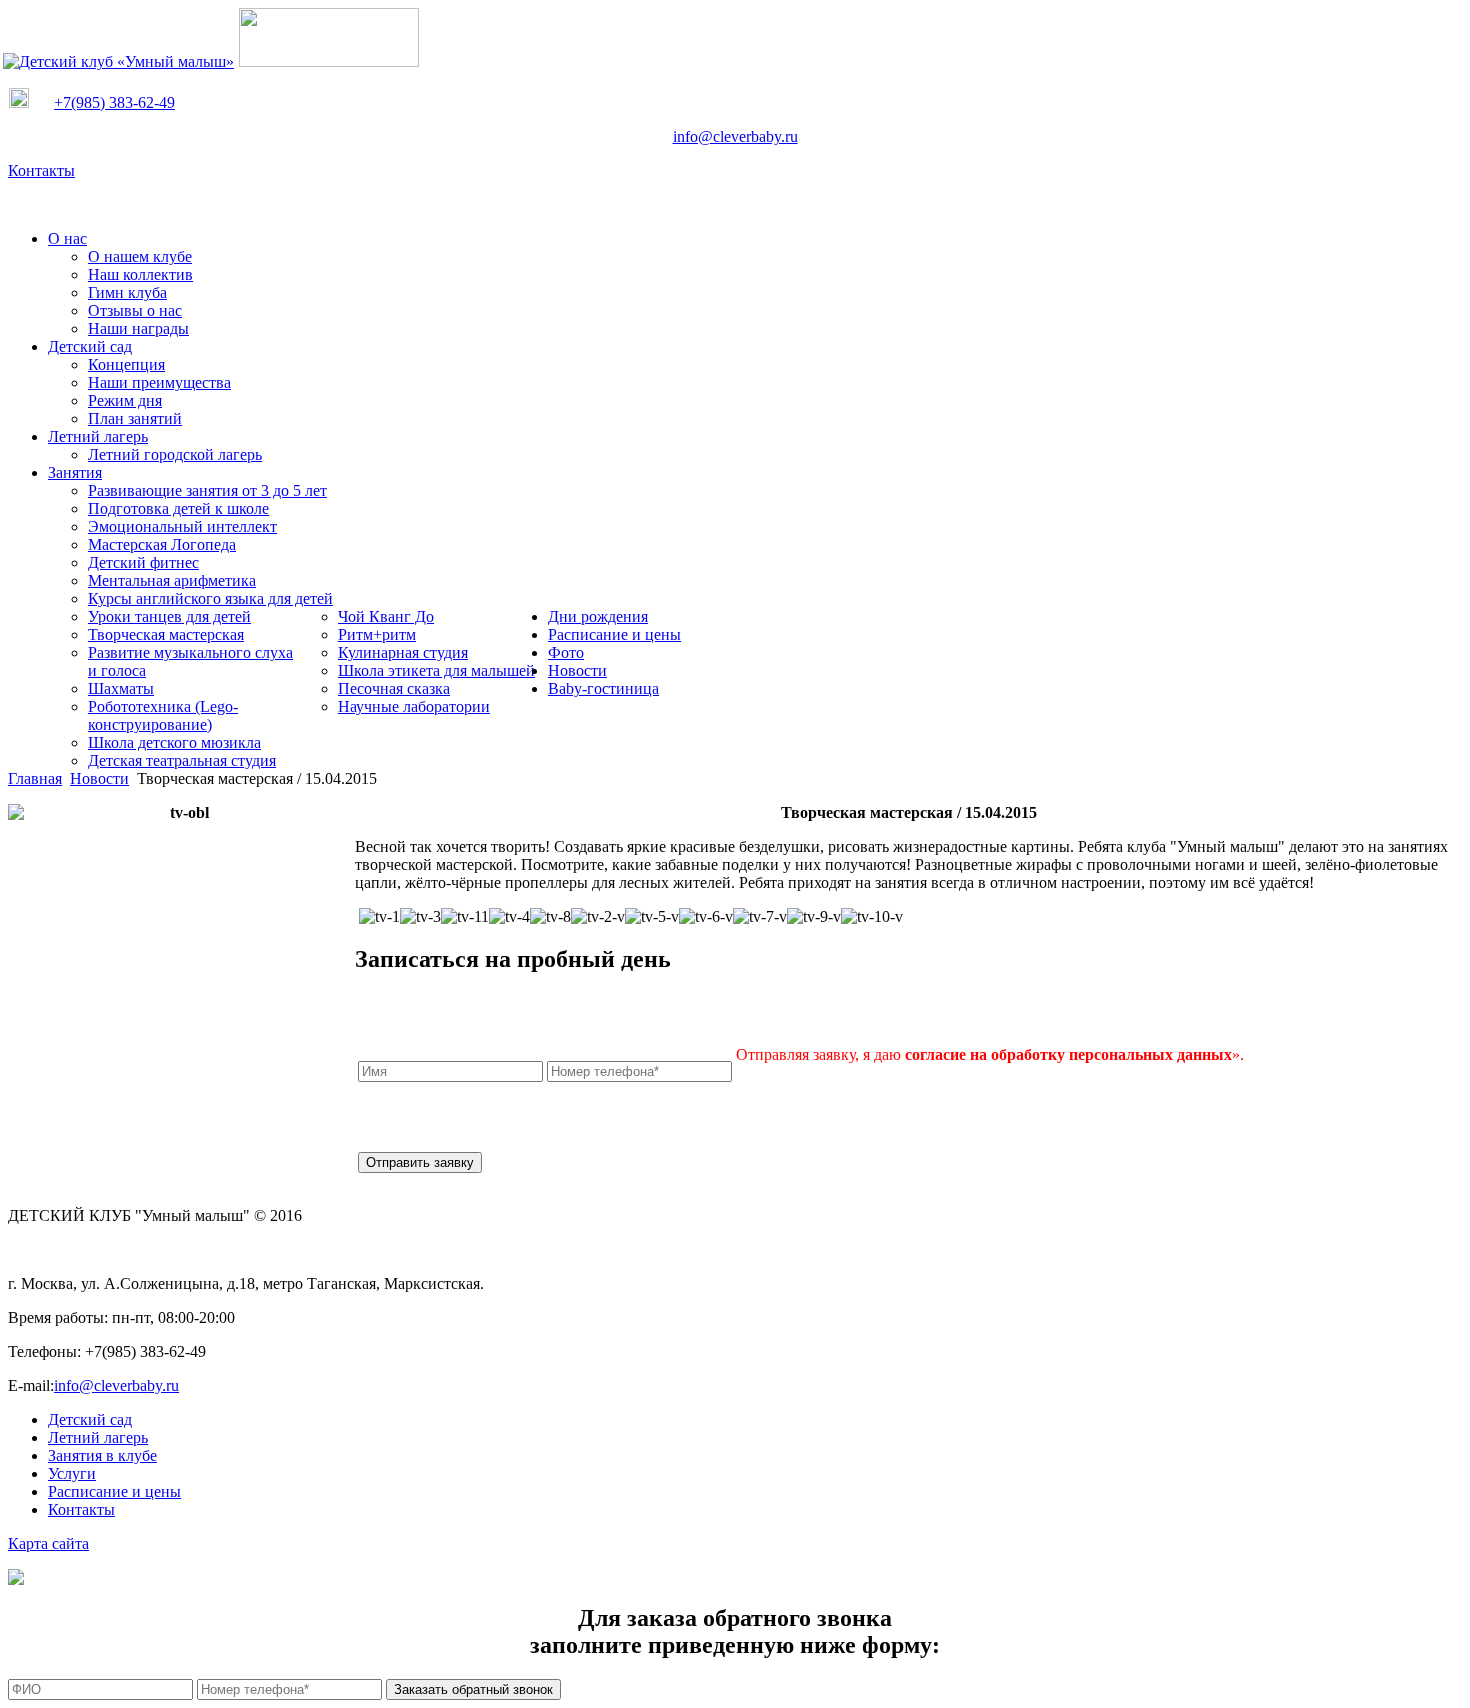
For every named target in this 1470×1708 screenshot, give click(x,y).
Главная (35, 778)
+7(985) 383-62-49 (114, 102)
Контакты (41, 170)
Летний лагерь (98, 1437)
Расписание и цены (114, 1491)
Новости (99, 778)
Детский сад (90, 1419)
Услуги (72, 1473)
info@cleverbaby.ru (735, 136)
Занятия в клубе (102, 1455)
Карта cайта (48, 1543)
